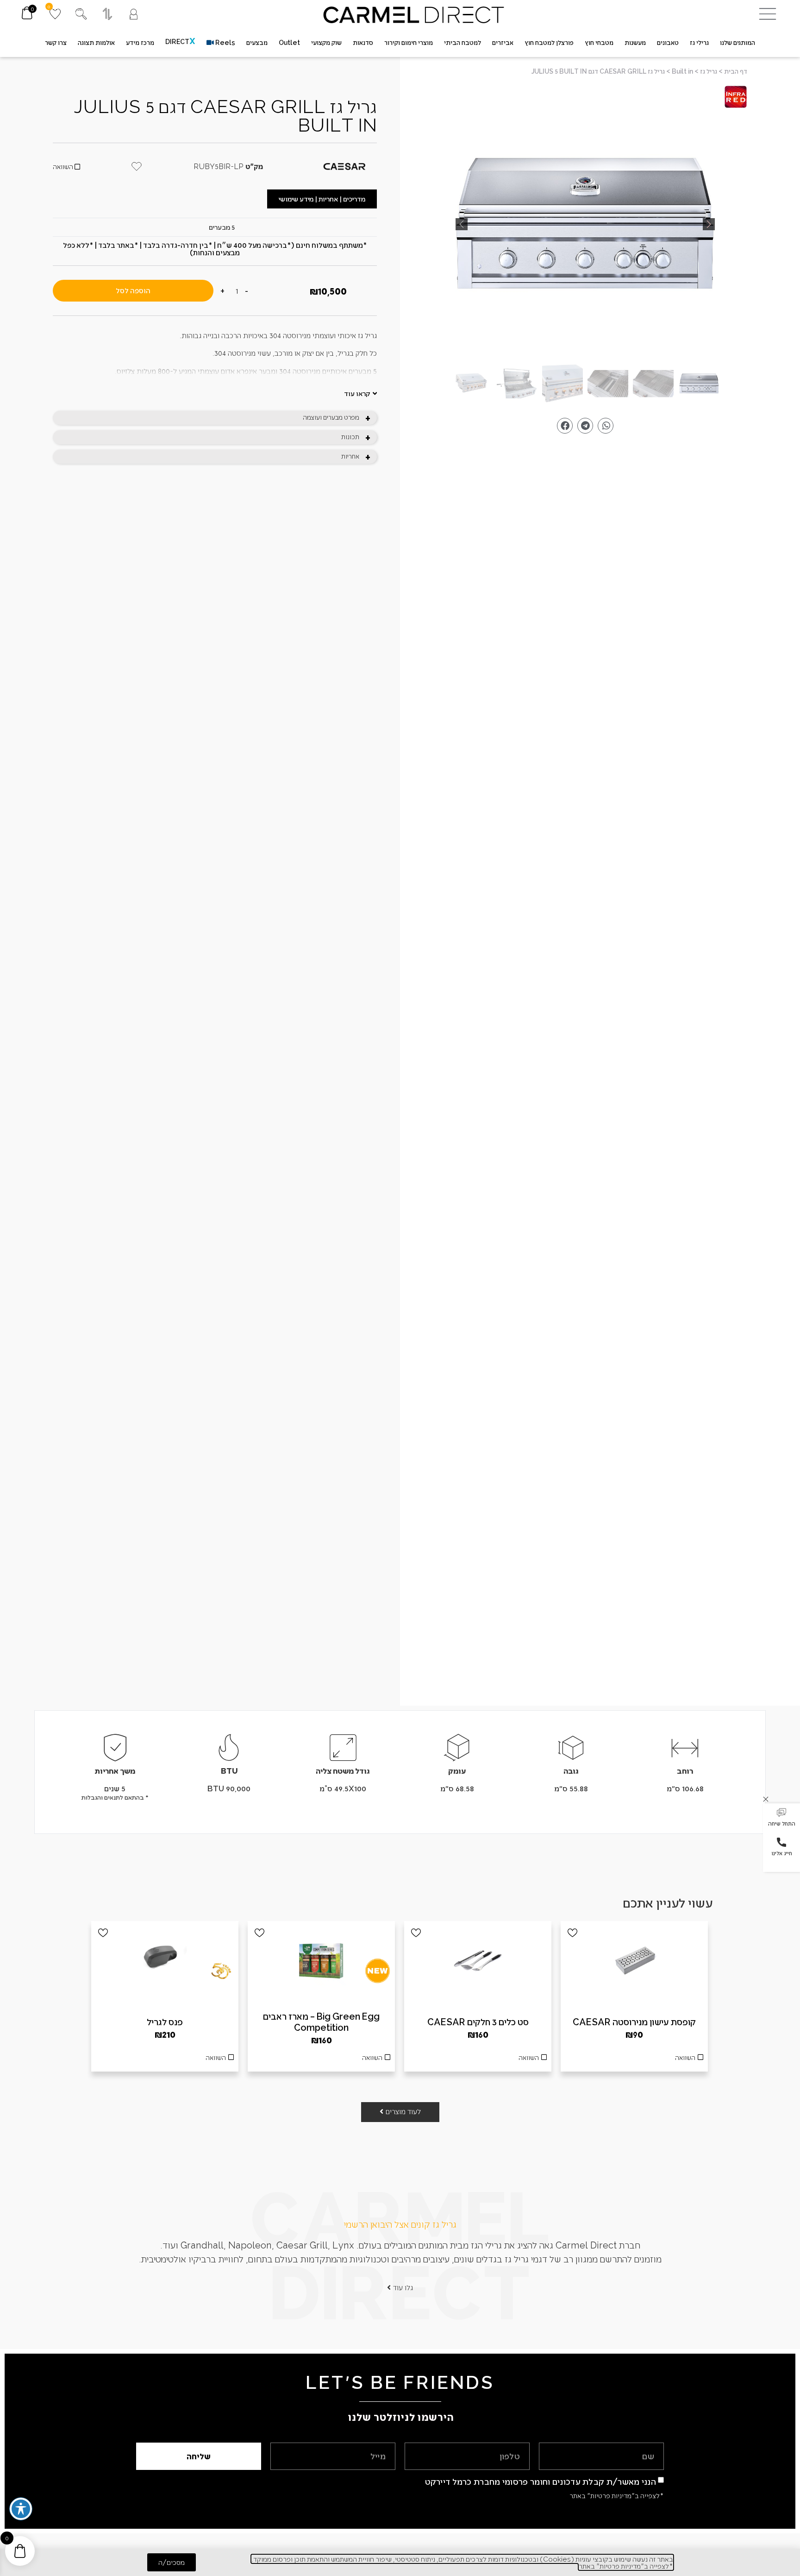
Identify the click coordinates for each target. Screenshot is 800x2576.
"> (585, 224)
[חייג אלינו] (781, 1842)
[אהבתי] (572, 1933)
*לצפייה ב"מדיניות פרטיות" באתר (617, 2495)
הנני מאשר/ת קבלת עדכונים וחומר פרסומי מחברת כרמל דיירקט (541, 2481)
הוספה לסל (133, 290)
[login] (134, 14)
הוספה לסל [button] (634, 2060)
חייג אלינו (782, 1853)
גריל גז (709, 71)
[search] (81, 14)
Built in (682, 71)
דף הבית (736, 71)
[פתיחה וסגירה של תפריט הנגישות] (21, 2509)
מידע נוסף (478, 2060)
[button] (781, 1818)
